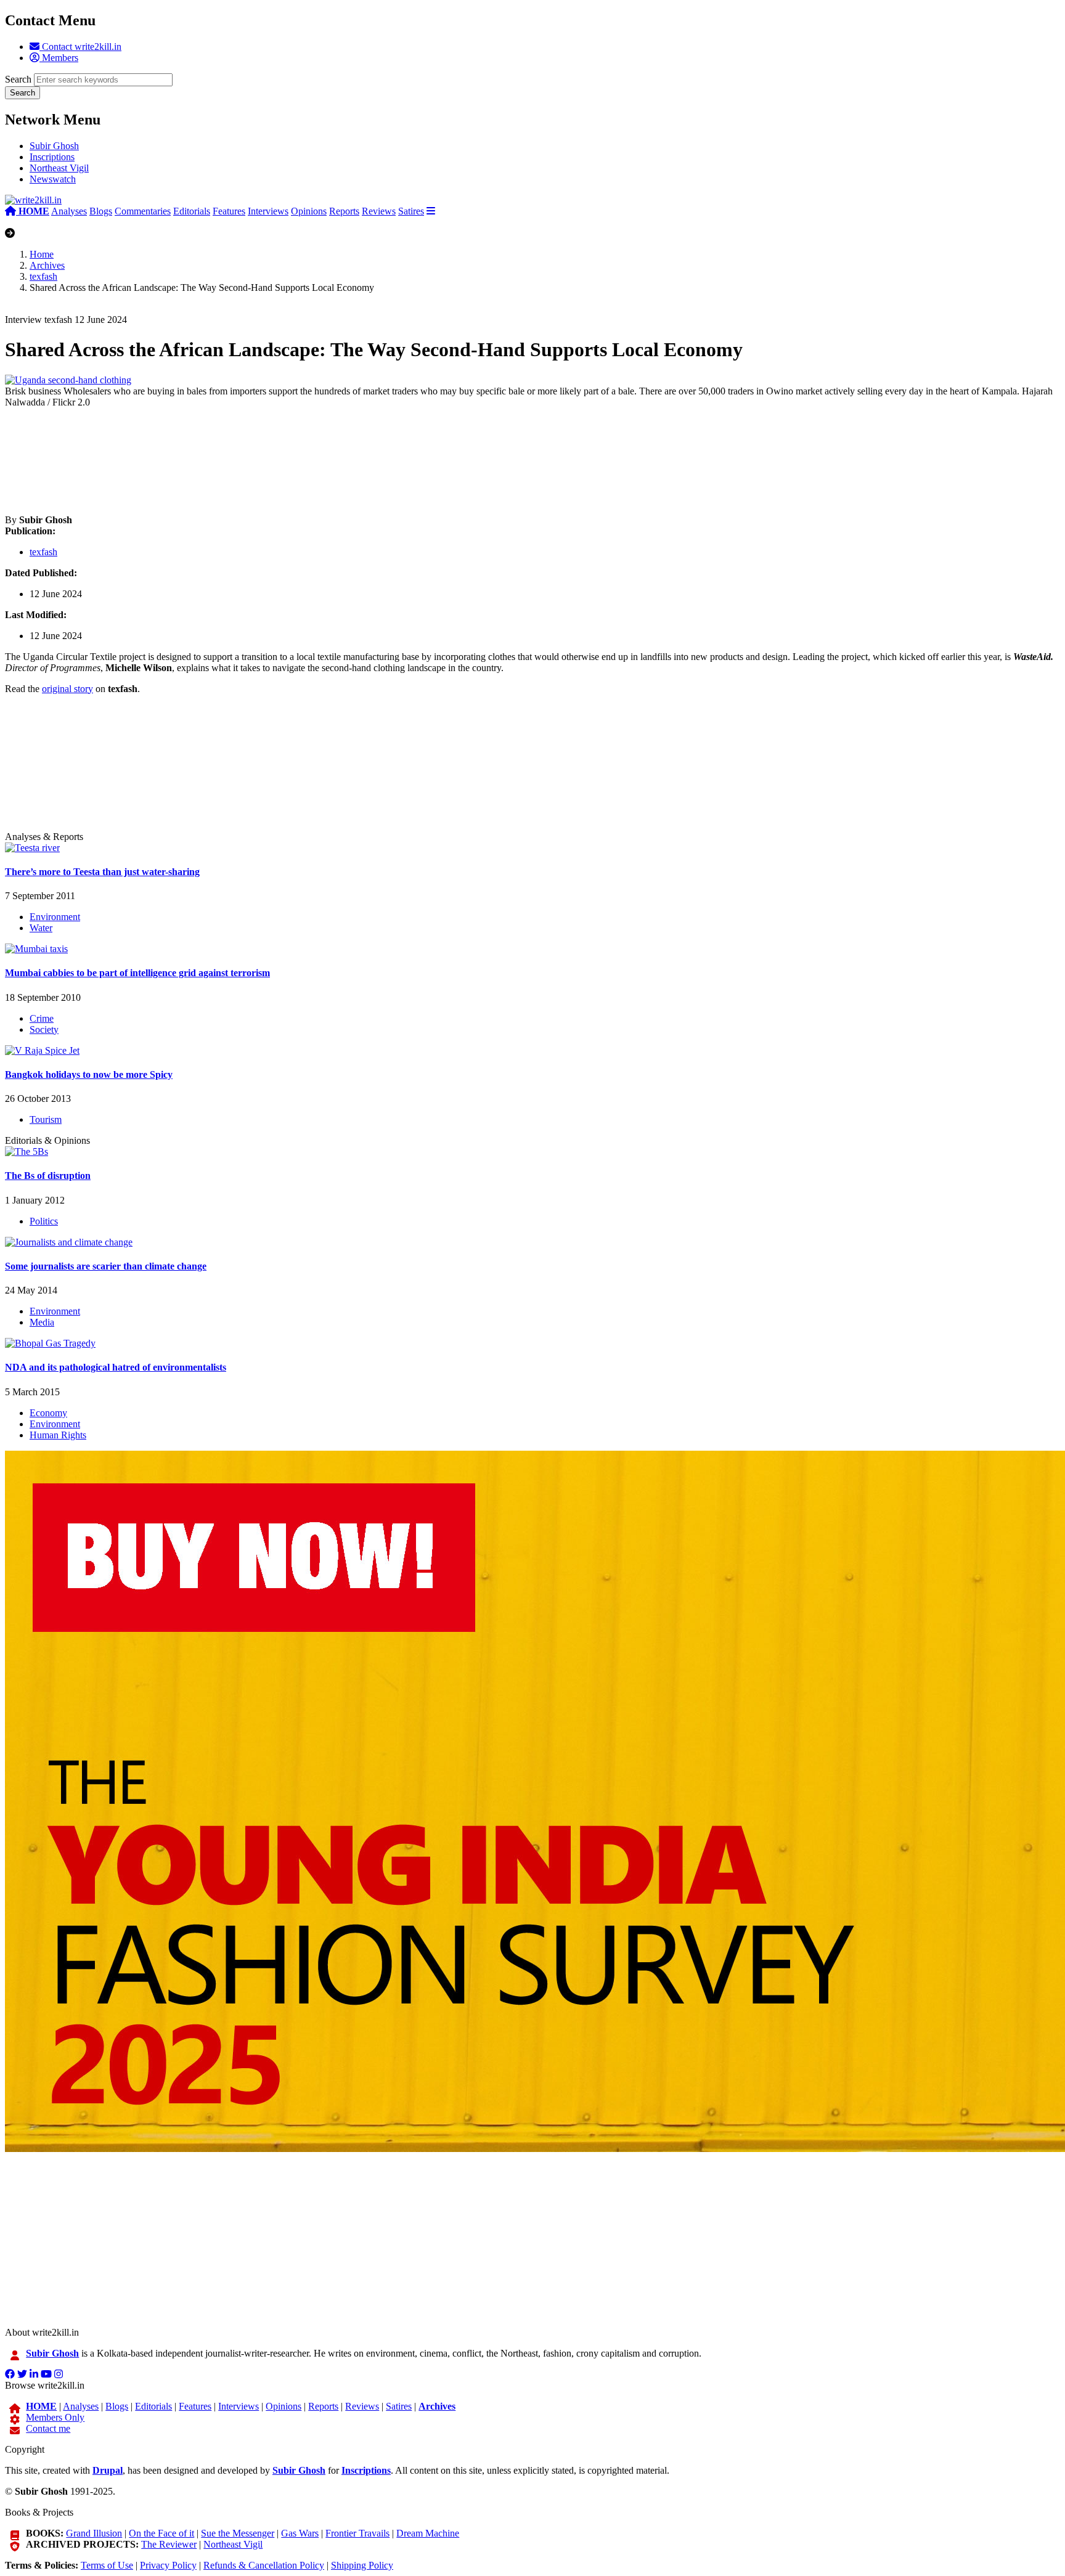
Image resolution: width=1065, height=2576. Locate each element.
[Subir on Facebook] (10, 2374)
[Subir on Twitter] (22, 2374)
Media (42, 1322)
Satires (411, 211)
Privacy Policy (168, 2565)
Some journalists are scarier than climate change (106, 1266)
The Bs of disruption (48, 1176)
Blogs (101, 211)
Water (41, 928)
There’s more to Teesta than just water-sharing (102, 872)
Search (18, 79)
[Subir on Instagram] (59, 2374)
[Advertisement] (375, 461)
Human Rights (58, 1435)
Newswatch (53, 179)
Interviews (268, 211)
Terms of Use (107, 2565)
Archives (47, 265)
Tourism (46, 1119)
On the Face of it (161, 2533)
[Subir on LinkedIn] (34, 2374)
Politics (44, 1221)
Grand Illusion (94, 2533)
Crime (42, 1018)
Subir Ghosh (54, 146)
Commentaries (143, 211)
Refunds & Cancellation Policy (264, 2565)
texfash (43, 276)
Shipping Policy (362, 2565)
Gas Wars (300, 2533)
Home (42, 254)
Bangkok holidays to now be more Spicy (89, 1074)
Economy (48, 1413)
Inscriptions (52, 157)
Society (44, 1029)
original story (67, 689)
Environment (55, 917)
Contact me (48, 2428)
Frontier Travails (357, 2533)
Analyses (69, 211)
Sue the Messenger (238, 2533)
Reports (344, 211)
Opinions (309, 211)
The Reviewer (169, 2544)
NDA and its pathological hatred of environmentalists (116, 1367)
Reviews (379, 211)
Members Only (55, 2417)
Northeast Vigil (59, 168)
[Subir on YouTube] (46, 2374)
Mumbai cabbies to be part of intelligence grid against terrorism (137, 973)
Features (229, 211)
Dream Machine (428, 2533)
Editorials (192, 211)
